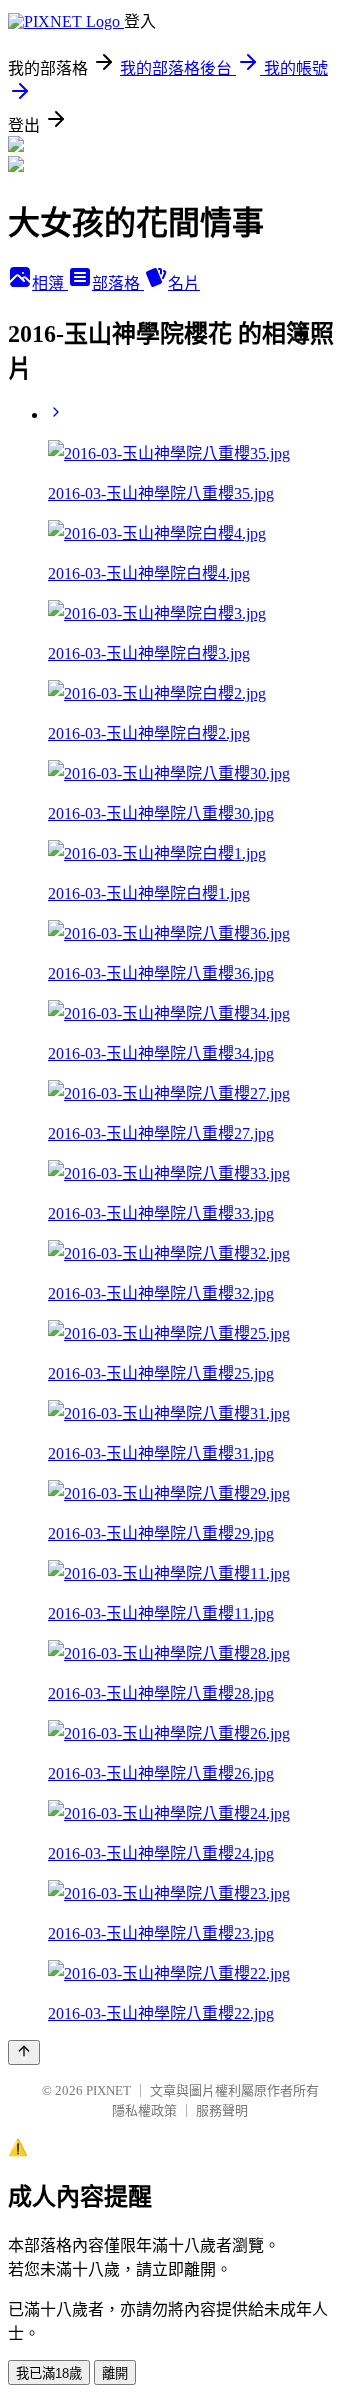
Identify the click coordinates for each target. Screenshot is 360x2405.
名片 (184, 283)
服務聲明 (222, 2110)
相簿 (50, 283)
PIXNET (108, 2090)
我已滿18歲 (49, 2373)
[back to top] (24, 2052)
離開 (115, 2373)
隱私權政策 (144, 2110)
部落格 (118, 283)
